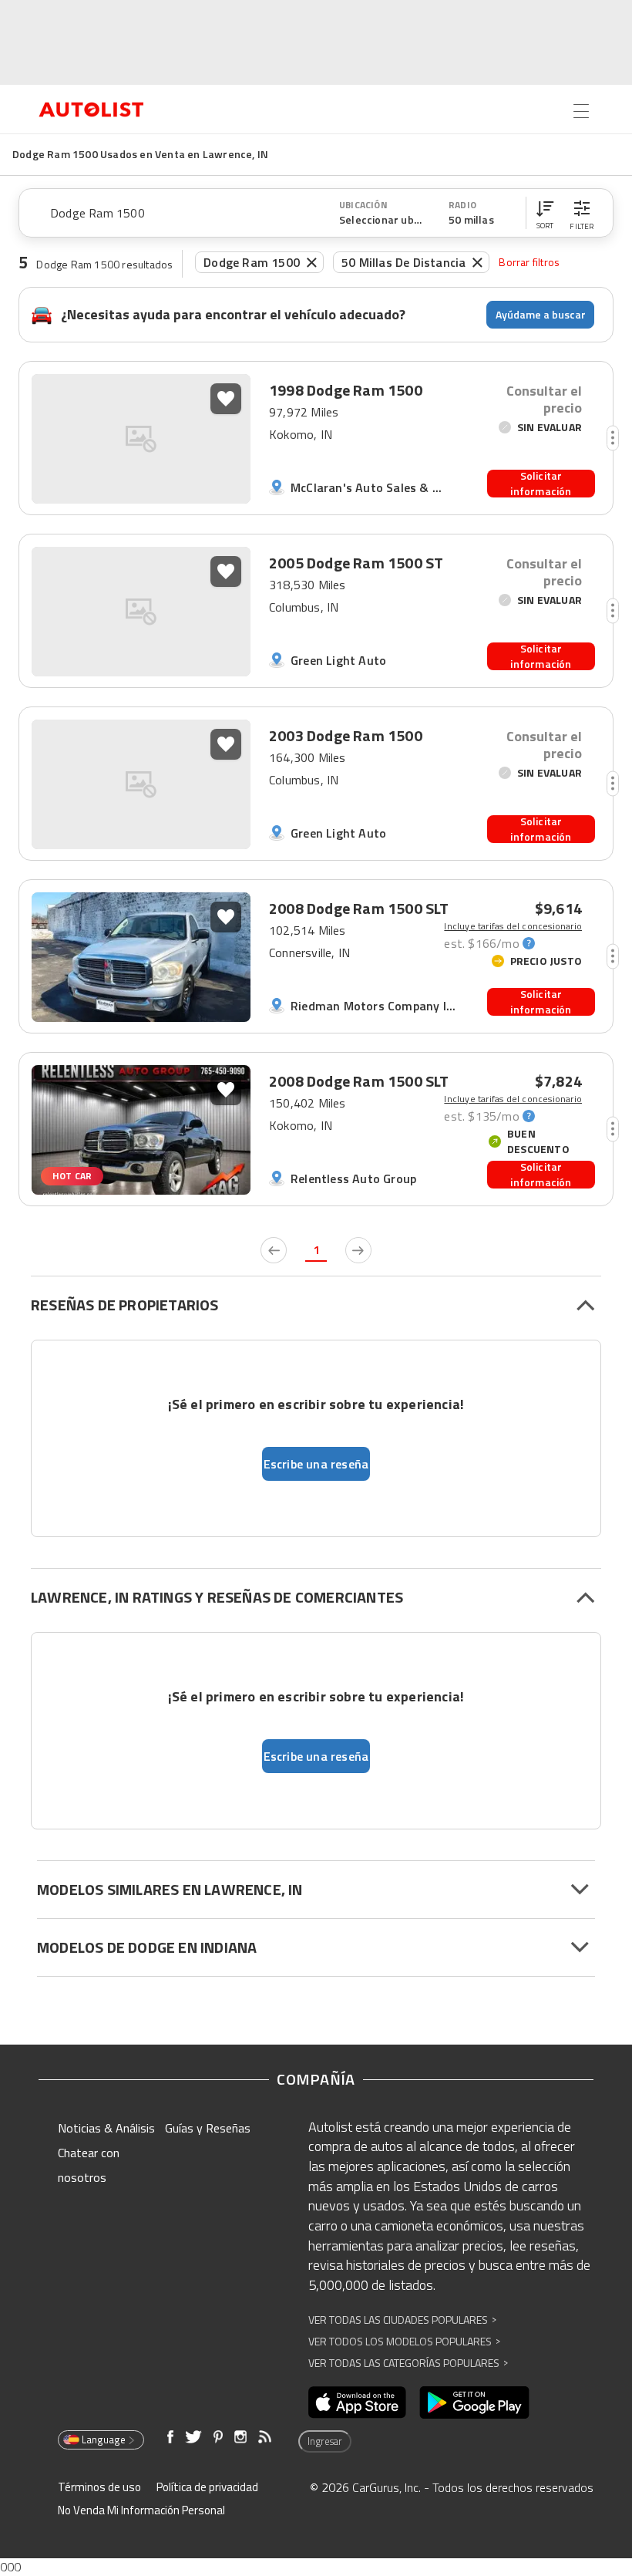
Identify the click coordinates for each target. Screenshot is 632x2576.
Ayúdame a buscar (541, 314)
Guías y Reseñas (208, 2128)
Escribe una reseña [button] (316, 1464)
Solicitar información (541, 484)
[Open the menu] (581, 111)
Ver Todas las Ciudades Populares (402, 2320)
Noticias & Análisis (106, 2128)
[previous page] (274, 1250)
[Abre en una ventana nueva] (357, 2402)
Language (104, 2439)
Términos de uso (99, 2487)
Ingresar (325, 2441)
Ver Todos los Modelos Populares (404, 2341)
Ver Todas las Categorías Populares (408, 2363)
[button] (545, 213)
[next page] (358, 1250)
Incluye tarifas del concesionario (513, 926)
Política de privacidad (207, 2487)
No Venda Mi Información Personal (141, 2510)
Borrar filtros (529, 262)
